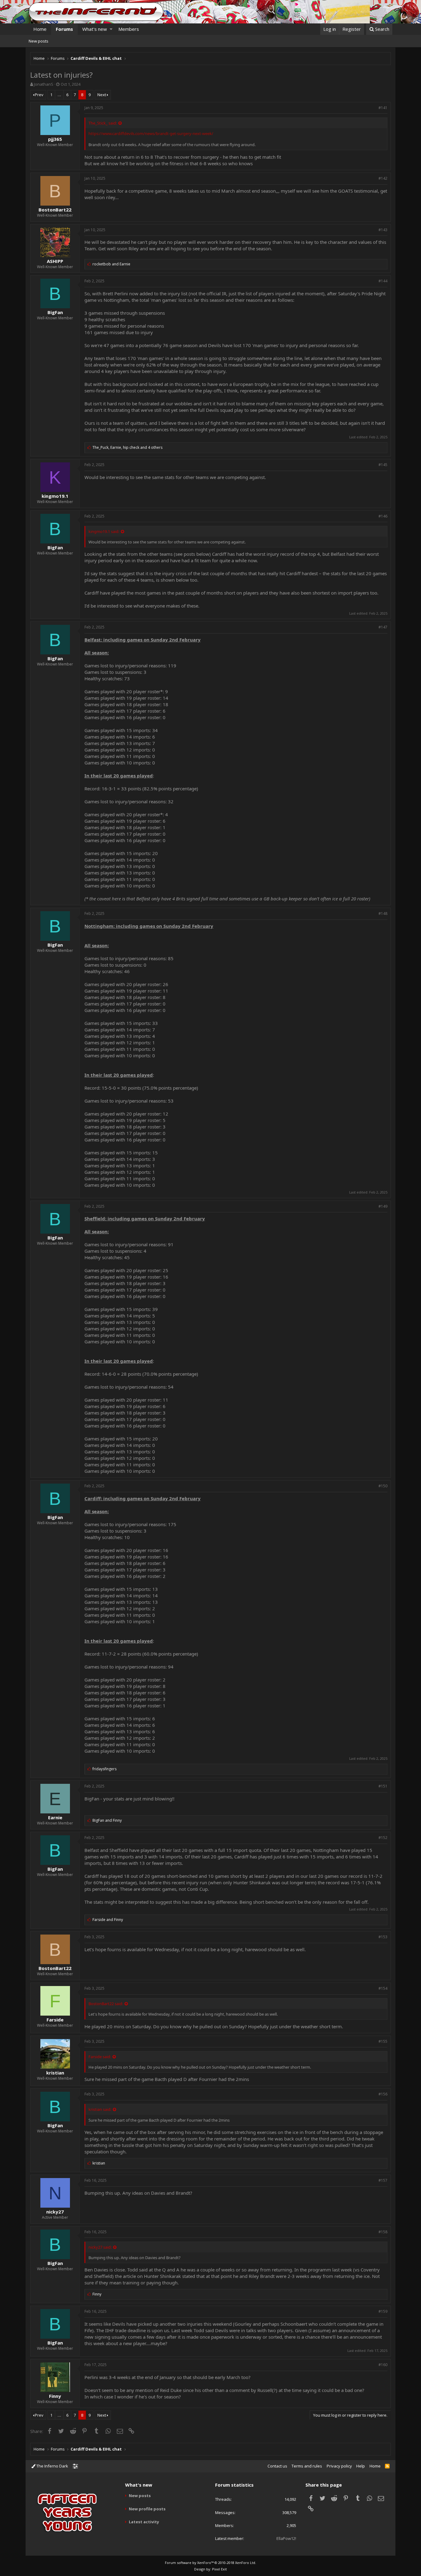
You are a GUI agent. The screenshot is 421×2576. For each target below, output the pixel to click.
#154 (383, 1988)
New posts (39, 41)
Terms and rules (307, 2466)
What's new (95, 29)
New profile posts (147, 2509)
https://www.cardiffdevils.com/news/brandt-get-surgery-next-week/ (151, 133)
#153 (383, 1937)
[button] (111, 29)
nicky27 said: (100, 2247)
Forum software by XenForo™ (211, 2563)
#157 (383, 2180)
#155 (383, 2041)
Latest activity (144, 2522)
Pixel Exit (219, 2569)
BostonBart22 (55, 210)
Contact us (277, 2466)
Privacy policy (339, 2466)
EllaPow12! (286, 2538)
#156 (383, 2094)
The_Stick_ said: (103, 123)
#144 (383, 281)
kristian (55, 2073)
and (111, 264)
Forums (64, 29)
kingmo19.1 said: (104, 531)
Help (361, 2466)
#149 (383, 1206)
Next (102, 95)
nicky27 (55, 2212)
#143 (383, 230)
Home (40, 29)
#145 (383, 465)
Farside (55, 2020)
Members (129, 29)
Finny (55, 2396)
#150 (383, 1486)
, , (127, 447)
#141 (383, 108)
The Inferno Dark (52, 2466)
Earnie (55, 1817)
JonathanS (44, 84)
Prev (39, 95)
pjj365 (55, 139)
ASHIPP (55, 261)
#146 (383, 516)
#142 (383, 178)
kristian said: (100, 2109)
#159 (383, 2311)
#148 (383, 913)
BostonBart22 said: (106, 2004)
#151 (383, 1786)
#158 (383, 2232)
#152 (383, 1838)
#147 (383, 627)
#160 (383, 2365)
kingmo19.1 (55, 496)
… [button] (59, 95)
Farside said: (100, 2057)
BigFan (55, 312)
